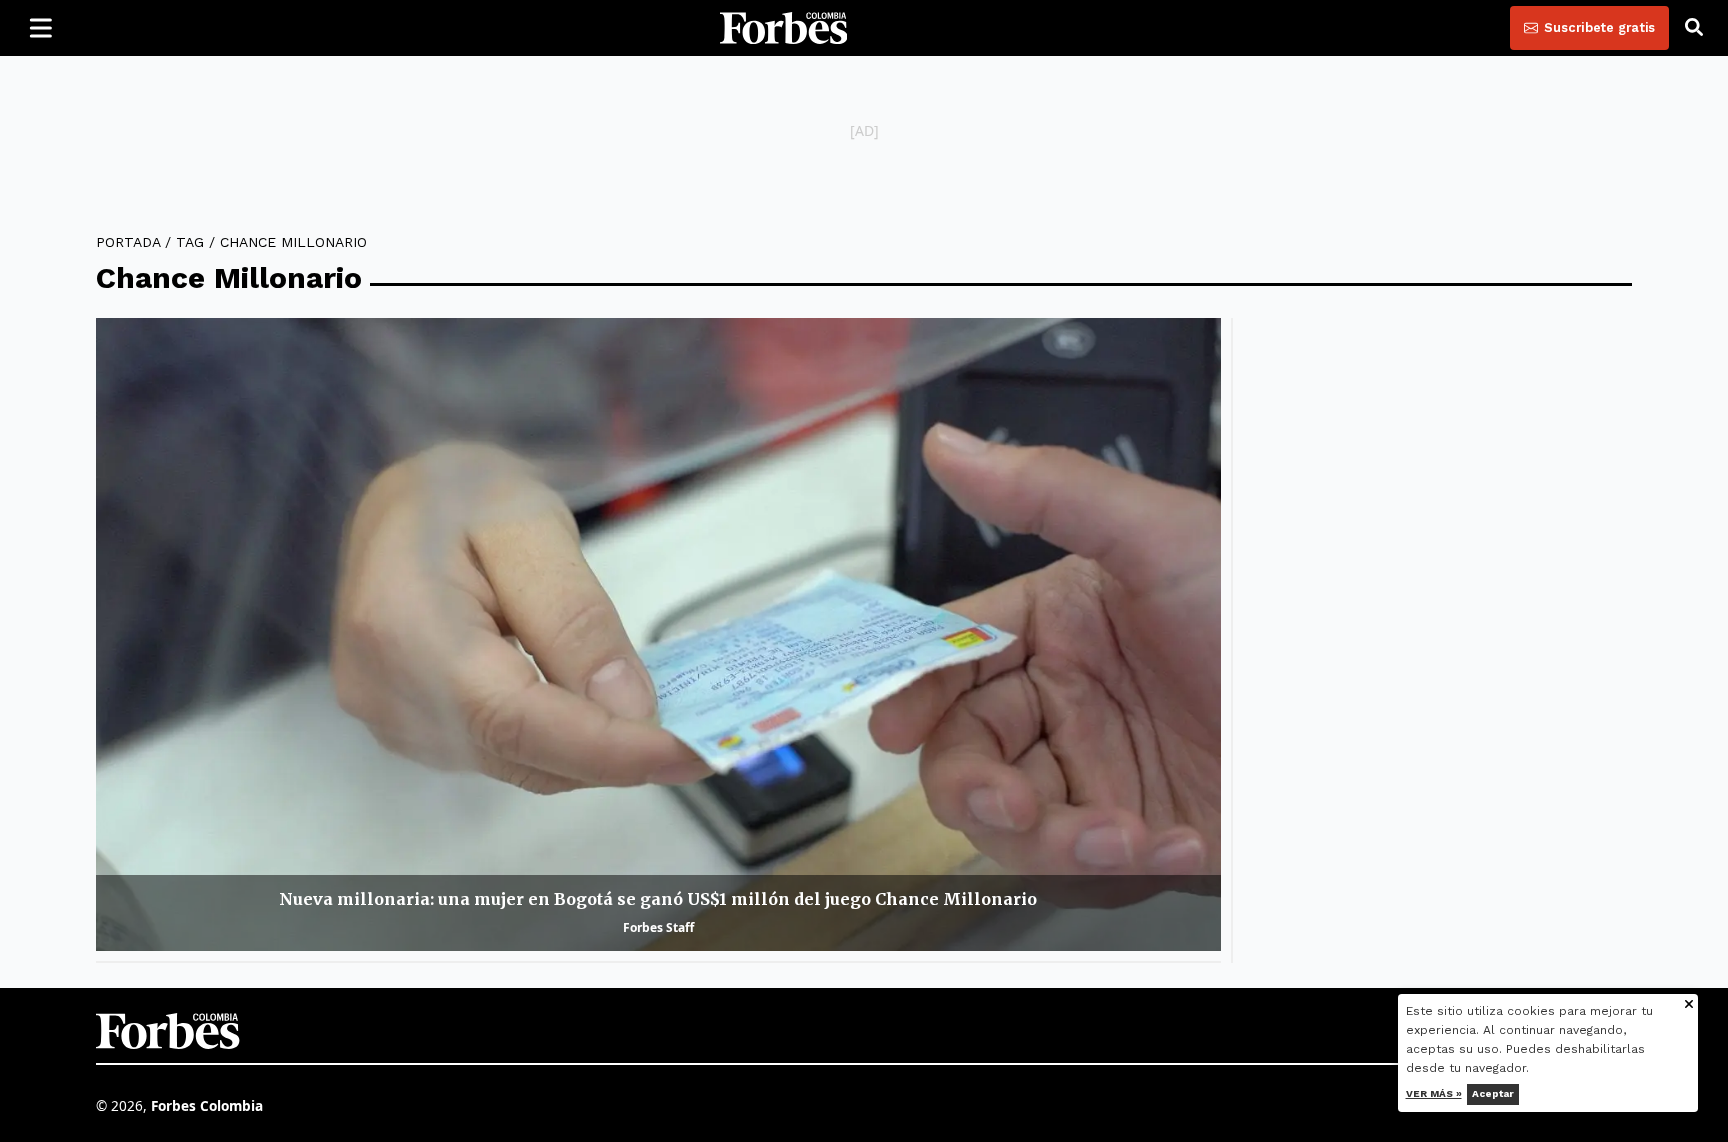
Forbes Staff (658, 927)
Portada (128, 242)
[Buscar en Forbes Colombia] (1694, 28)
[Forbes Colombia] (784, 28)
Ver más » (1434, 1093)
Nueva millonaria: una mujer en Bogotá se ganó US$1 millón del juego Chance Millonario (658, 899)
